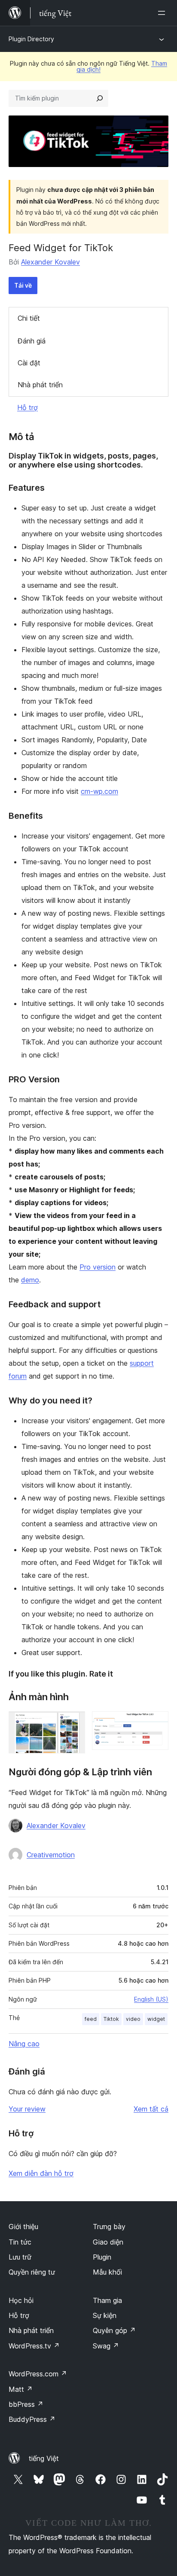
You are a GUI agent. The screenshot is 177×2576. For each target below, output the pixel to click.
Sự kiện (105, 2315)
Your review (27, 2109)
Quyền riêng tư (32, 2272)
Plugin (102, 2257)
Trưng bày (109, 2227)
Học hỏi (21, 2300)
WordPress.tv (34, 2346)
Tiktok (111, 2019)
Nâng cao (24, 2044)
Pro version (98, 1267)
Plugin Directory (31, 39)
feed (91, 2019)
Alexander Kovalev (50, 262)
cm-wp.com (99, 791)
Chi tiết (29, 318)
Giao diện (108, 2242)
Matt (21, 2389)
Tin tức (20, 2242)
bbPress (26, 2404)
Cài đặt (29, 363)
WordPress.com (38, 2374)
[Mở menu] (163, 13)
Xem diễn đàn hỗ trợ (41, 2173)
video (133, 2019)
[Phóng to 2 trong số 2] (157, 1723)
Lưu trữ (20, 2257)
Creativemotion (51, 1855)
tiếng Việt (44, 2458)
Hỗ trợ (27, 407)
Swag (106, 2346)
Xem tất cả (151, 2109)
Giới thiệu (23, 2227)
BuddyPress (32, 2419)
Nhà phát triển (40, 385)
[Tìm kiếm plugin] (100, 98)
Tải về (23, 285)
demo (30, 1280)
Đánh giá (32, 341)
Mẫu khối (107, 2272)
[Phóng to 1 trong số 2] (73, 1723)
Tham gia (107, 2300)
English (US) (151, 1999)
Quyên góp (114, 2330)
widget (156, 2019)
